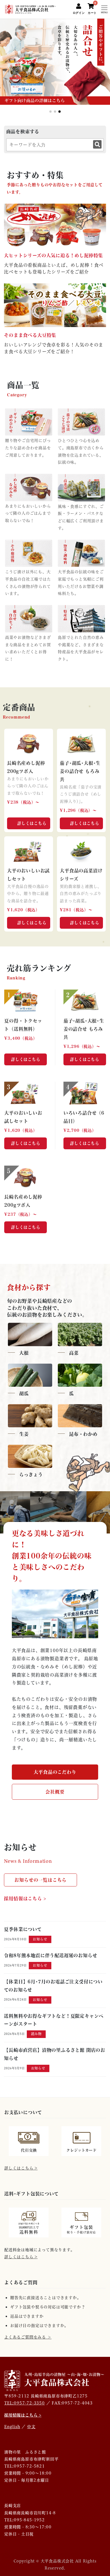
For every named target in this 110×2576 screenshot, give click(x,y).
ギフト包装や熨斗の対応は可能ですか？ (48, 2307)
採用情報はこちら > (25, 1898)
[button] (103, 72)
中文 (31, 2427)
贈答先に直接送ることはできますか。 (46, 2298)
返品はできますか (27, 2316)
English (12, 2427)
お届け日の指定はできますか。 (39, 2326)
